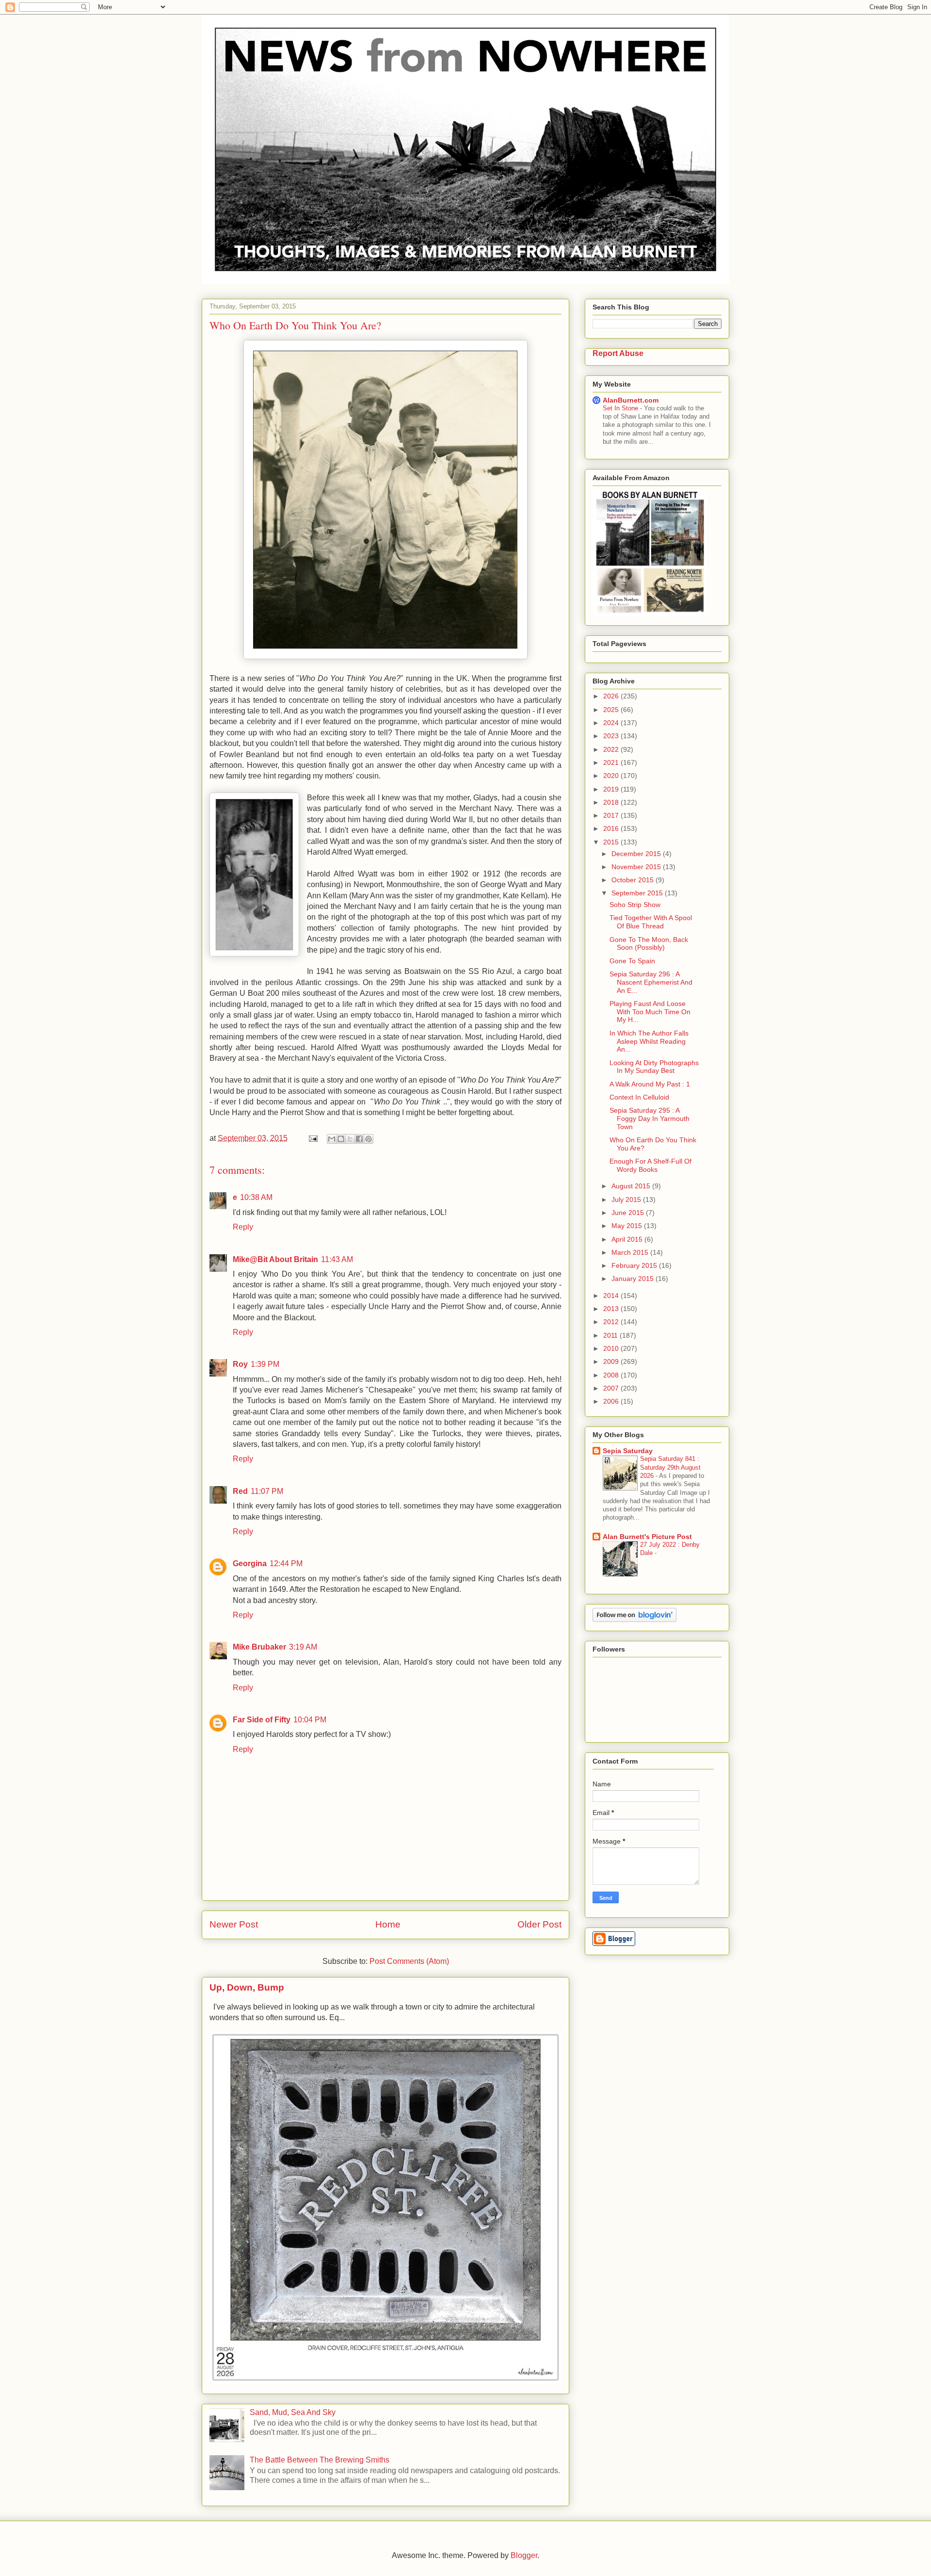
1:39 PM (265, 1364)
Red (240, 1491)
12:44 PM (286, 1563)
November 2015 (637, 867)
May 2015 (628, 1226)
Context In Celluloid (639, 1097)
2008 (612, 1375)
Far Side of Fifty (262, 1720)
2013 (612, 1309)
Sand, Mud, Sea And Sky (293, 2412)
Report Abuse (618, 353)
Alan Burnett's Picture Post (647, 1537)
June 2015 (629, 1213)
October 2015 (634, 880)
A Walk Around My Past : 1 (650, 1084)
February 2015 (635, 1265)
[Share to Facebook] (359, 1139)
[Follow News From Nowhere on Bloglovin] (634, 1620)
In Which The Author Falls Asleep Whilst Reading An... (649, 1041)
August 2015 (632, 1186)
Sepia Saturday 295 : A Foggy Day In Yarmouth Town (650, 1118)
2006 (612, 1401)
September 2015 (638, 893)
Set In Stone (621, 408)
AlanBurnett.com (631, 400)
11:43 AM (337, 1259)
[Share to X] (350, 1139)
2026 (612, 696)
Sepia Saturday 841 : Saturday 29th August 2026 (670, 1467)
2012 (612, 1322)
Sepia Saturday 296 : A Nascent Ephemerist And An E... (651, 982)
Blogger (524, 2555)
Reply (243, 1227)
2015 (612, 842)
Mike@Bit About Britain (275, 1259)
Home (388, 1924)
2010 (612, 1348)
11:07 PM (267, 1491)
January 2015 (634, 1279)
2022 (612, 749)
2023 (612, 736)
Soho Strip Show (635, 905)
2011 (611, 1335)
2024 (612, 723)
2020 (612, 776)
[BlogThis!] (341, 1139)
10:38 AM (256, 1197)
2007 (612, 1388)
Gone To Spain (632, 961)
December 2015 (637, 854)
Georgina (250, 1563)
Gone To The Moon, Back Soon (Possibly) (649, 944)
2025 (612, 710)
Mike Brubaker (259, 1647)
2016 (612, 828)
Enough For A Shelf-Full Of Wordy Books (650, 1165)
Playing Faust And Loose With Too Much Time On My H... (650, 1012)
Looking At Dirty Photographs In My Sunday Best (654, 1067)
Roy (240, 1364)
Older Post (539, 1924)
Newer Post (234, 1924)
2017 (612, 815)
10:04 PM (310, 1720)
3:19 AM (303, 1647)
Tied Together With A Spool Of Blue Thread (651, 922)
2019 (612, 789)
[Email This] (332, 1139)
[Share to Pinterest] (369, 1139)
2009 (612, 1361)
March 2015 (631, 1252)
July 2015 (627, 1199)
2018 (612, 802)
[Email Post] (312, 1138)
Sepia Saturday (628, 1451)
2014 (612, 1296)
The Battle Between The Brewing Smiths (320, 2460)
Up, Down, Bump (247, 1987)
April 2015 (628, 1239)
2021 (612, 762)
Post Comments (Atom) (409, 1961)
